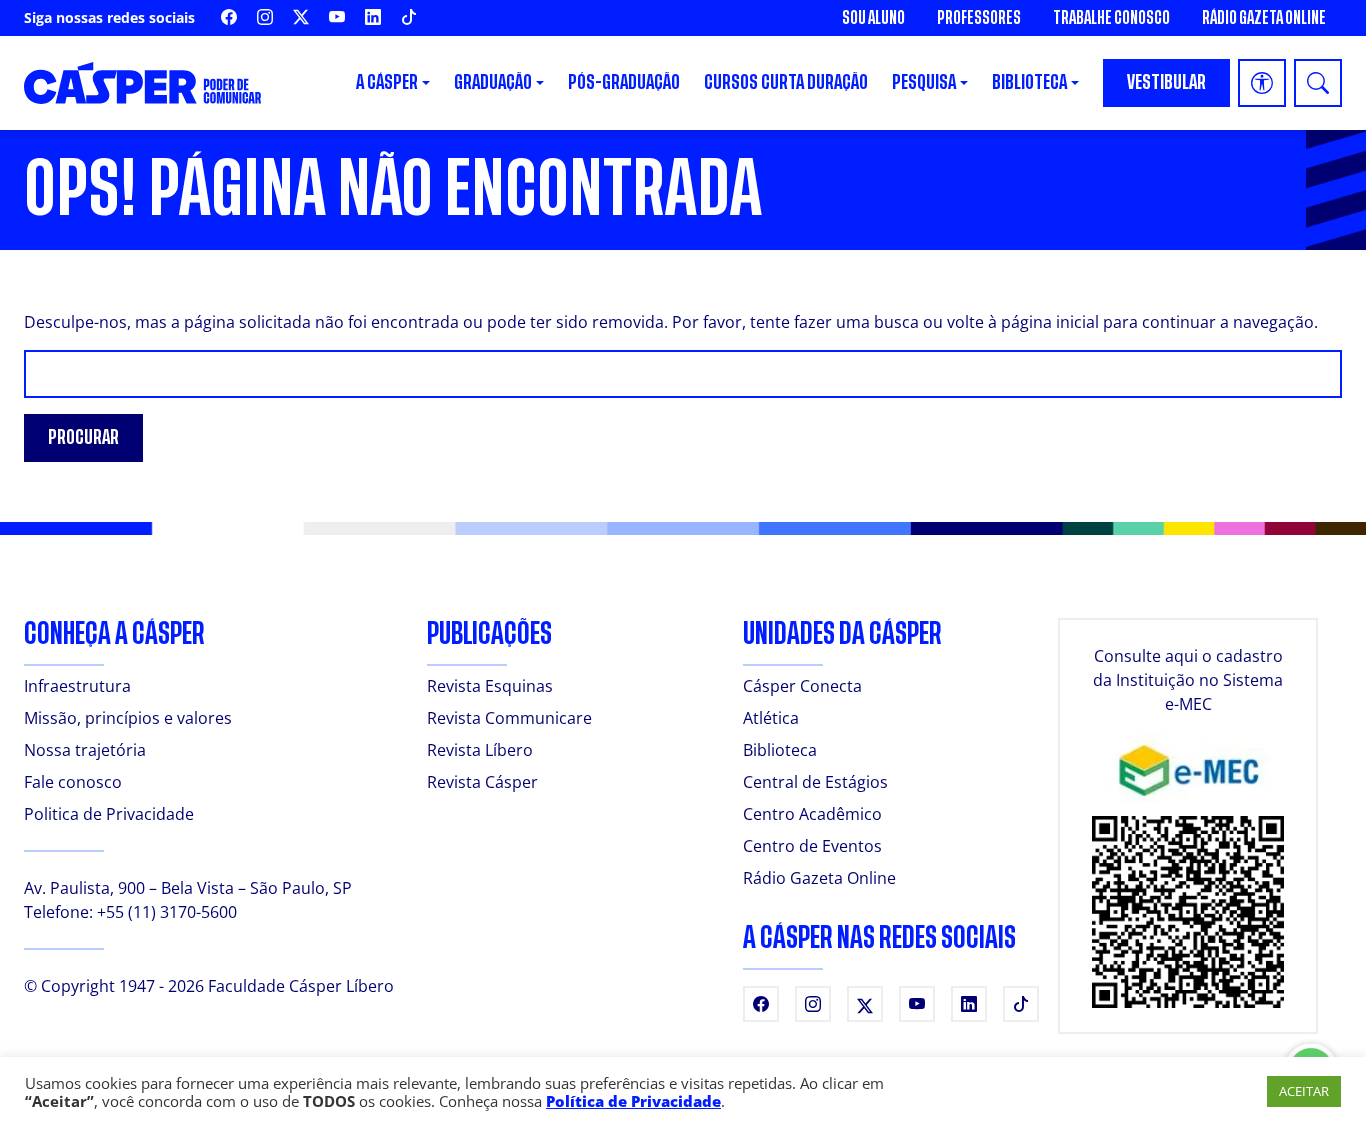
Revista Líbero (480, 750)
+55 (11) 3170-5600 (167, 912)
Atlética (771, 718)
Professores (979, 18)
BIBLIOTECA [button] (1029, 82)
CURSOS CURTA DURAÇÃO (786, 82)
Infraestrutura (77, 686)
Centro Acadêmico (812, 814)
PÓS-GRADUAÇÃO (624, 82)
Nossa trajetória (85, 750)
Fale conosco (73, 782)
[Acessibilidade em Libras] (1262, 83)
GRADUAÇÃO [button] (493, 82)
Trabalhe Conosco (1111, 18)
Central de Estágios (815, 782)
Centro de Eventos (812, 846)
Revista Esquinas (490, 686)
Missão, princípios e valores (128, 718)
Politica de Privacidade (109, 814)
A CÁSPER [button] (387, 82)
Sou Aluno (873, 18)
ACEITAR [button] (1304, 1091)
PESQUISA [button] (924, 82)
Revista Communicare (509, 718)
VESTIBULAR (1166, 82)
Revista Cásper (482, 782)
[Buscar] (1318, 83)
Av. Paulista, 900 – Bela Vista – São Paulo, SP (188, 888)
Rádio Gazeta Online (1264, 18)
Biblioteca (780, 750)
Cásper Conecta (802, 686)
